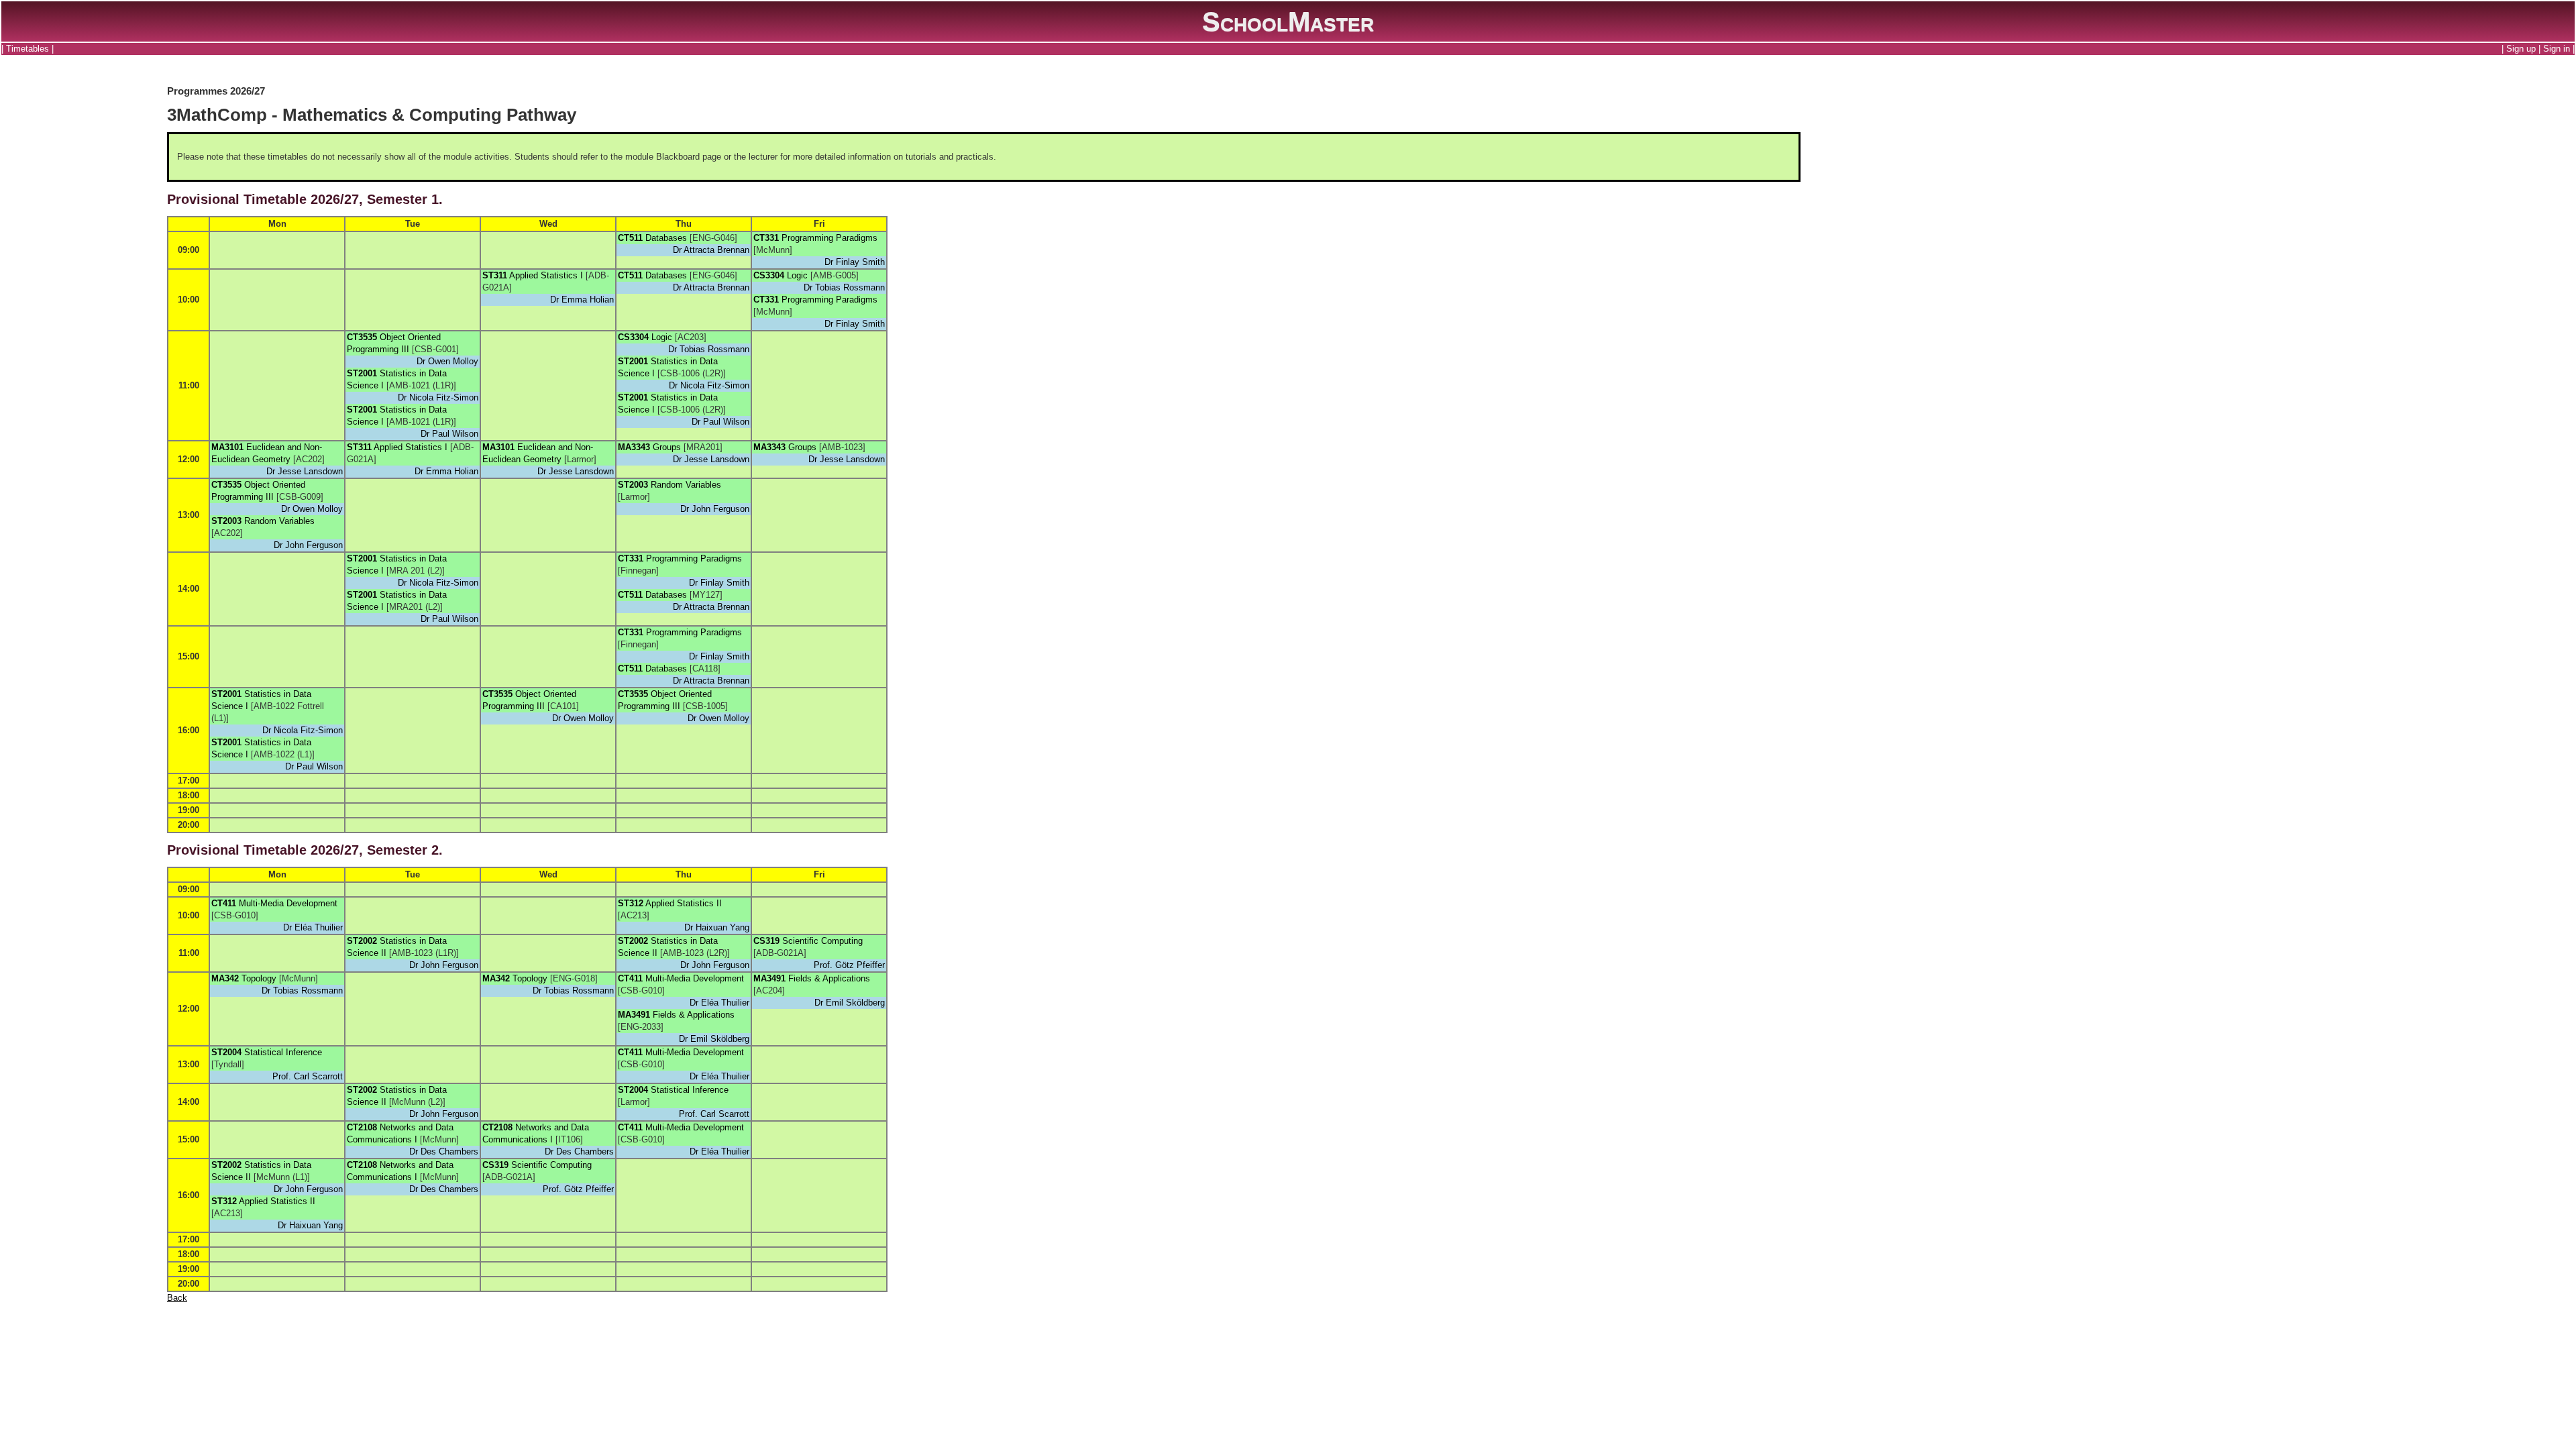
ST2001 (362, 373)
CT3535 (362, 337)
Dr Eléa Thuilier (313, 927)
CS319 (766, 941)
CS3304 (769, 275)
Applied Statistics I (546, 275)
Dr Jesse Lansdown (305, 471)
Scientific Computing (822, 941)
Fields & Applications (694, 1015)
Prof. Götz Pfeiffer (849, 965)
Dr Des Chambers (444, 1151)
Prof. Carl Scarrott (308, 1076)
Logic (797, 275)
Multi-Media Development (288, 903)
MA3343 (634, 447)
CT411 (224, 903)
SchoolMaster (1288, 21)
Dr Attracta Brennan (711, 250)
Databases (666, 238)
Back (177, 1298)
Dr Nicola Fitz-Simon (438, 397)
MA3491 (634, 1015)
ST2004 (226, 1052)
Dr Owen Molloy (447, 361)
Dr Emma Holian (582, 300)
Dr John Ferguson (308, 545)
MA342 (225, 978)
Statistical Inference (283, 1052)
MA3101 (227, 447)
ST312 (631, 903)
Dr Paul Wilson (449, 434)
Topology (259, 978)
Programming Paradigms (829, 238)
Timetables (28, 49)
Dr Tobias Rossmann (844, 287)
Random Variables (279, 521)
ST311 (495, 275)
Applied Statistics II (684, 903)
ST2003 (226, 521)
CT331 (766, 238)
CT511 (630, 238)
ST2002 (362, 941)
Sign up (2521, 49)
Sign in (2557, 49)
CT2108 (362, 1127)
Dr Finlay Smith (855, 262)
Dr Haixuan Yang (717, 927)
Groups (667, 447)
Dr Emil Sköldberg (714, 1039)
